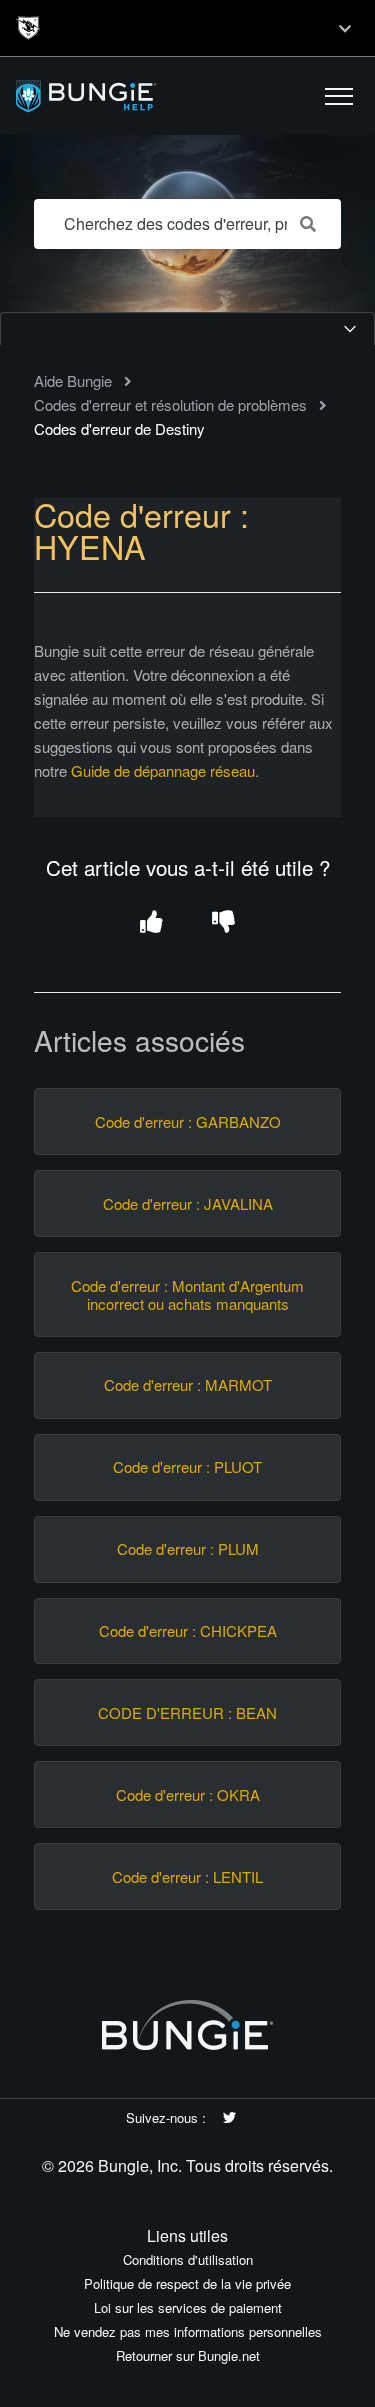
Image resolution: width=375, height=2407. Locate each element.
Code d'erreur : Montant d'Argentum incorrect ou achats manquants (187, 1295)
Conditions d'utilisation (188, 2259)
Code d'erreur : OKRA (188, 1795)
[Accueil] (133, 96)
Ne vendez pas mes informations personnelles (188, 2331)
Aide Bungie (73, 380)
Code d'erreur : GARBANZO (188, 1122)
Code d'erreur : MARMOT (188, 1385)
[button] (339, 96)
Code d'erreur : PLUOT (187, 1467)
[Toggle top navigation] (345, 28)
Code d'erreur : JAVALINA (188, 1204)
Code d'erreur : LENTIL (187, 1877)
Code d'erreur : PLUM (188, 1549)
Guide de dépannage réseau (163, 770)
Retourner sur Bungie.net (188, 2355)
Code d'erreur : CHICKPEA (188, 1631)
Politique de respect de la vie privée (187, 2283)
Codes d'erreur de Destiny (119, 428)
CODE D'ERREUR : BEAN (187, 1713)
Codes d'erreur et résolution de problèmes (170, 404)
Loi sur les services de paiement (188, 2307)
